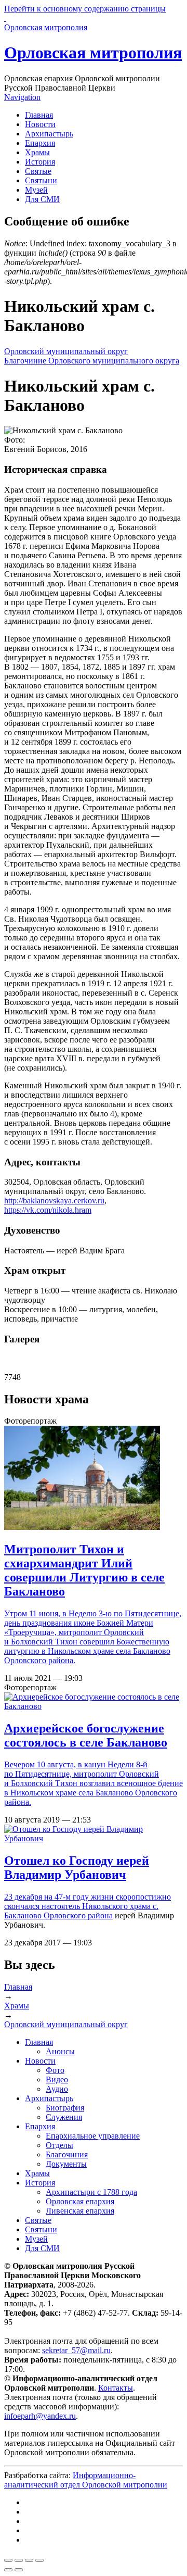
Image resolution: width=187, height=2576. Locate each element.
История (40, 162)
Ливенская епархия (80, 2211)
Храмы (37, 152)
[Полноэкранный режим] (29, 2560)
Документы (66, 2164)
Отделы (59, 2145)
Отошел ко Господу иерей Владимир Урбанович (77, 1868)
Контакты (116, 2388)
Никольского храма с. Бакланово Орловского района (81, 1911)
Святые (38, 171)
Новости (40, 124)
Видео (57, 2079)
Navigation (22, 97)
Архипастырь (49, 134)
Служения (64, 2117)
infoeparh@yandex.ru (40, 2416)
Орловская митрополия (93, 53)
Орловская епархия (80, 2201)
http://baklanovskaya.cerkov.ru (54, 1201)
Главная (39, 115)
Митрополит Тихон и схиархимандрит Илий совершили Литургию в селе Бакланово (84, 1570)
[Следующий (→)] (19, 2570)
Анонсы (60, 2051)
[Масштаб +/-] (39, 2560)
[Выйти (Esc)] (8, 2560)
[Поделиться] (19, 2560)
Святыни (41, 180)
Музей (36, 190)
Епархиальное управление (93, 2136)
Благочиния (67, 2154)
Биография (65, 2108)
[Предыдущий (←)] (8, 2570)
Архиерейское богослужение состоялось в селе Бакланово (86, 1735)
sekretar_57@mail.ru (76, 2350)
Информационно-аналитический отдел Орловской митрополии (86, 2480)
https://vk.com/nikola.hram (48, 1210)
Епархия (40, 143)
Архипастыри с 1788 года (91, 2192)
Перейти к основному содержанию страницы (85, 9)
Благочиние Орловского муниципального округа (92, 361)
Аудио (57, 2089)
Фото (55, 2070)
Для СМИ (42, 199)
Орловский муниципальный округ (66, 351)
